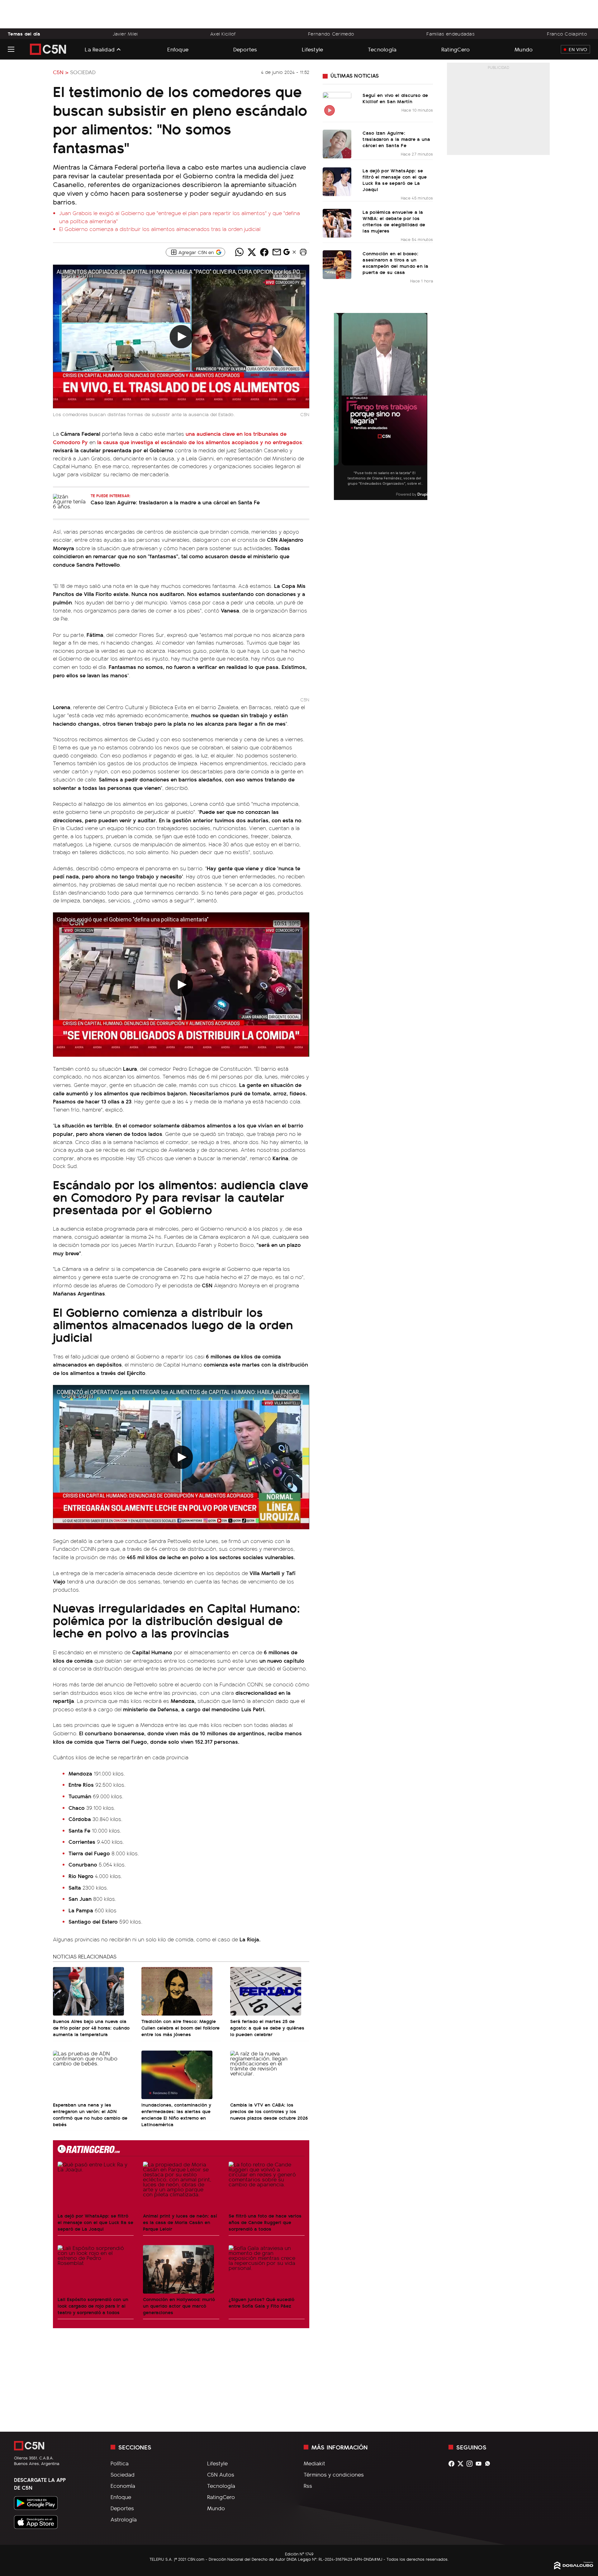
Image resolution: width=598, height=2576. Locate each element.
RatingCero (456, 49)
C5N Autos (221, 2474)
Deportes (245, 49)
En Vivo (578, 49)
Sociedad (83, 72)
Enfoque (178, 49)
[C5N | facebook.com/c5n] (453, 2464)
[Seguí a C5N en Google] (287, 253)
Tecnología (382, 49)
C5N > (61, 72)
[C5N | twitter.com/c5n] (462, 2464)
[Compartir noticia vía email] (277, 252)
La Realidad (100, 49)
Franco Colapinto (567, 34)
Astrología (124, 2519)
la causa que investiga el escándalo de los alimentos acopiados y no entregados (200, 442)
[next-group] (423, 407)
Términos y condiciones (334, 2474)
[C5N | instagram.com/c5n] (471, 2464)
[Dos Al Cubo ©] (574, 2567)
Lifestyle (312, 49)
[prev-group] (338, 407)
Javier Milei (125, 34)
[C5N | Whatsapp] (489, 2464)
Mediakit (314, 2463)
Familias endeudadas (451, 34)
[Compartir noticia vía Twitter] (252, 252)
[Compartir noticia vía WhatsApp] (239, 252)
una (191, 433)
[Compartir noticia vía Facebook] (264, 252)
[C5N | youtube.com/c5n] (480, 2464)
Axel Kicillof (223, 34)
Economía (123, 2486)
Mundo (524, 49)
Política (120, 2463)
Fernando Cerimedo (331, 34)
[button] (303, 252)
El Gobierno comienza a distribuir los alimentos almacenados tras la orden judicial (160, 229)
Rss (308, 2486)
